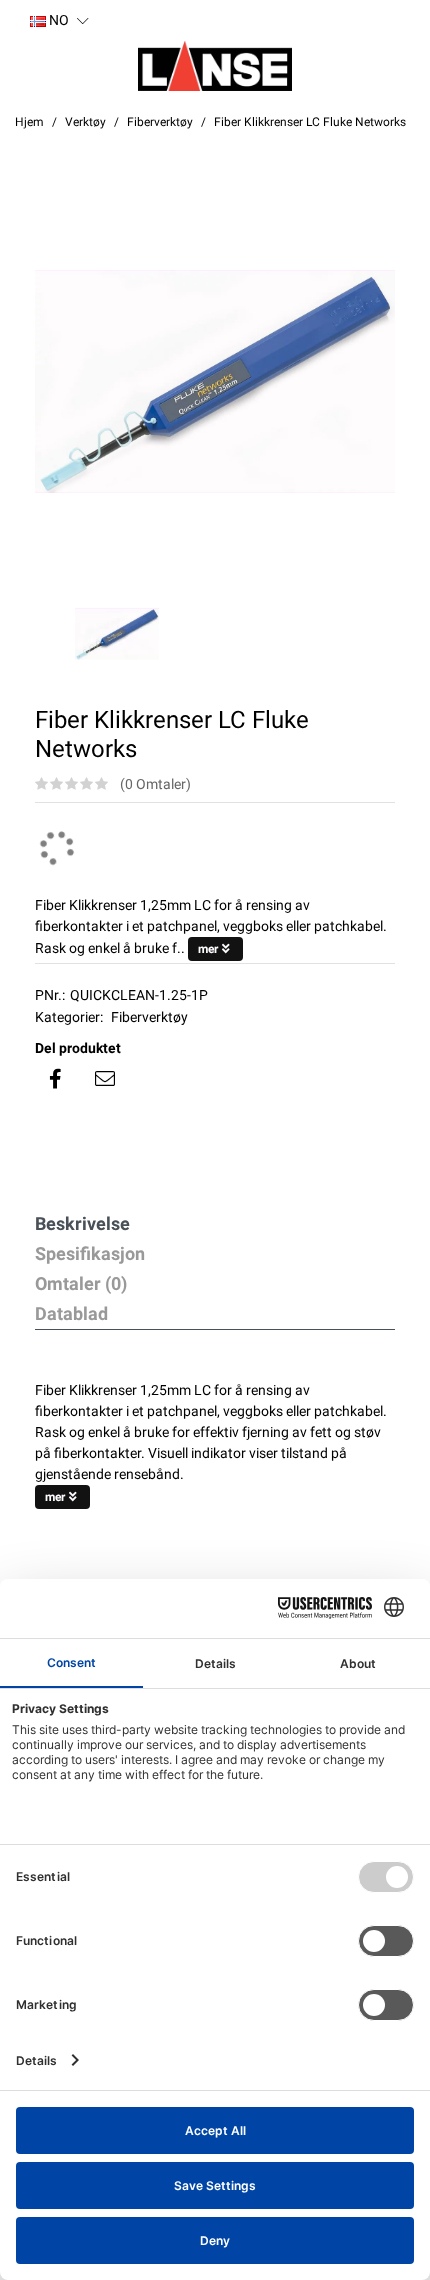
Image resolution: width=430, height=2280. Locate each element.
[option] (215, 382)
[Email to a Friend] (105, 1079)
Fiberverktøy (149, 1017)
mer (208, 949)
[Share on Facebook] (55, 1079)
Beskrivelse (82, 1223)
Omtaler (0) (81, 1283)
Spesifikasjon (90, 1253)
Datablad (71, 1313)
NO (57, 20)
